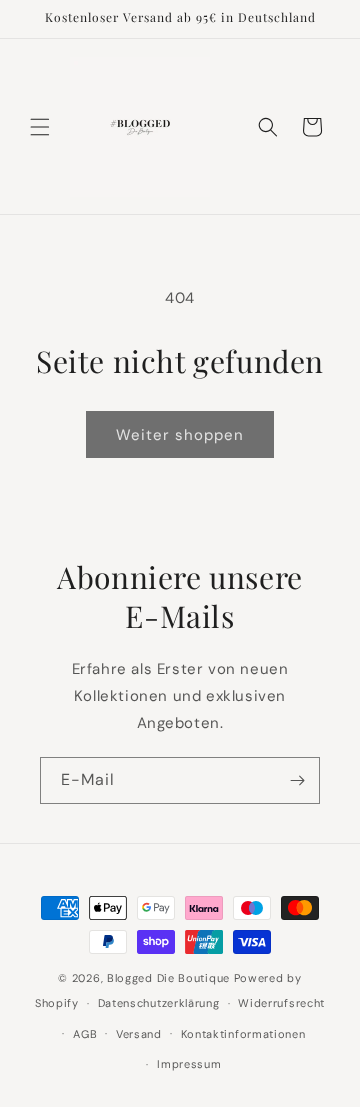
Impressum (189, 1064)
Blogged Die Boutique (168, 978)
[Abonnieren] (297, 780)
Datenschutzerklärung (159, 1003)
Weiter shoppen (180, 435)
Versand (139, 1034)
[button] (40, 127)
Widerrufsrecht (281, 1003)
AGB (85, 1034)
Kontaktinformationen (243, 1034)
